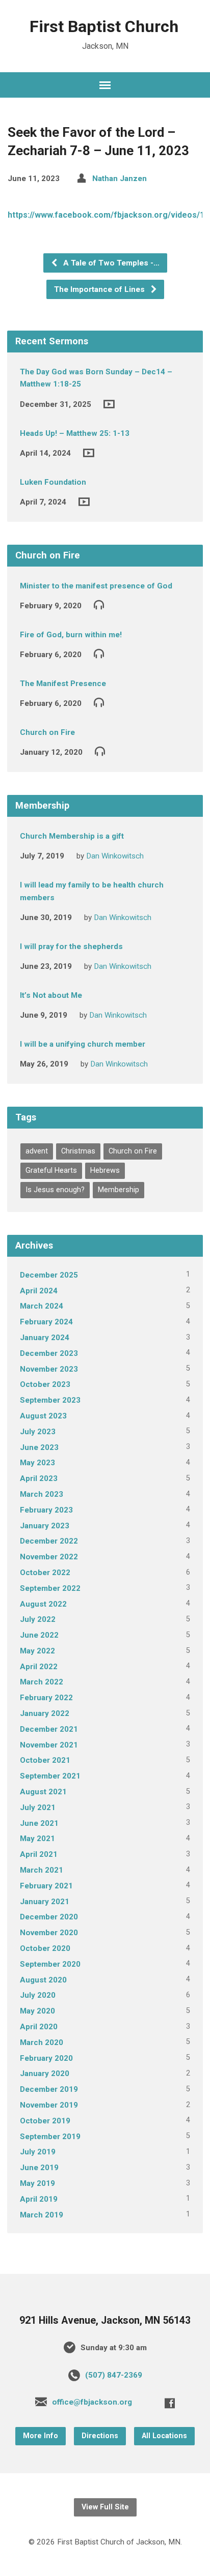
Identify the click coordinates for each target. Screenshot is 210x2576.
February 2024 (46, 1322)
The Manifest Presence (63, 684)
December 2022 (49, 1541)
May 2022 (37, 1651)
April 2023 (39, 1478)
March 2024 (42, 1306)
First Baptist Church (104, 26)
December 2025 (49, 1275)
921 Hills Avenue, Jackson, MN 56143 (105, 2320)
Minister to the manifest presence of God (96, 586)
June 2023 (39, 1447)
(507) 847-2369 (114, 2375)
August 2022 (43, 1604)
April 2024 (39, 1291)
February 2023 (46, 1510)
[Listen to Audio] (99, 604)
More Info (41, 2436)
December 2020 (49, 1917)
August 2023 (43, 1416)
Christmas (78, 1151)
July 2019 (38, 2152)
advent (37, 1151)
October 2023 (45, 1384)
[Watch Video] (109, 404)
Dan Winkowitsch (115, 856)
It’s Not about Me (51, 995)
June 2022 (39, 1635)
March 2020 (42, 2042)
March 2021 (42, 1870)
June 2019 (39, 2168)
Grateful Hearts (51, 1171)
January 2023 (45, 1526)
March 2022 (42, 1682)
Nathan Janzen (120, 179)
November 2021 (49, 1745)
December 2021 (49, 1729)
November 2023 (49, 1369)
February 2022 (46, 1698)
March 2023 (42, 1494)
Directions (100, 2436)
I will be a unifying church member (83, 1044)
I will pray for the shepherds (71, 946)
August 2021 (43, 1792)
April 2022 (39, 1667)
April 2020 (39, 2027)
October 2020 (45, 1948)
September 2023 (50, 1400)
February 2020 (46, 2058)
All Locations (164, 2436)
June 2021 (39, 1823)
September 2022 (50, 1588)
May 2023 (37, 1463)
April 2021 (39, 1854)
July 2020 (38, 1995)
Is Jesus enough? (55, 1190)
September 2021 (50, 1776)
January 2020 (45, 2074)
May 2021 (37, 1839)
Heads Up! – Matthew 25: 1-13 (75, 433)
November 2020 (49, 1933)
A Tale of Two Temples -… (110, 263)
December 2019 (49, 2089)
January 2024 (45, 1338)
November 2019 (49, 2105)
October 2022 (45, 1573)
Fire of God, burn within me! (71, 635)
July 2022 (38, 1619)
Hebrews (105, 1171)
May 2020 (37, 2011)
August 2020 (43, 1980)
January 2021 (45, 1902)
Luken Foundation (53, 482)
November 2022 (49, 1557)
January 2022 (45, 1713)
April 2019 (39, 2199)
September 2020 (50, 1964)
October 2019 (45, 2121)
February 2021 (46, 1886)
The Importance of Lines (100, 289)
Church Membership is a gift (72, 836)
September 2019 (50, 2137)
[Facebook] (170, 2403)
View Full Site (105, 2507)
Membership (119, 1190)
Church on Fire (47, 732)
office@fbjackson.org (92, 2402)
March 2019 (42, 2215)
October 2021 (45, 1760)
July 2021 (38, 1808)
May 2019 (37, 2183)
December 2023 (49, 1353)
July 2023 (38, 1432)
